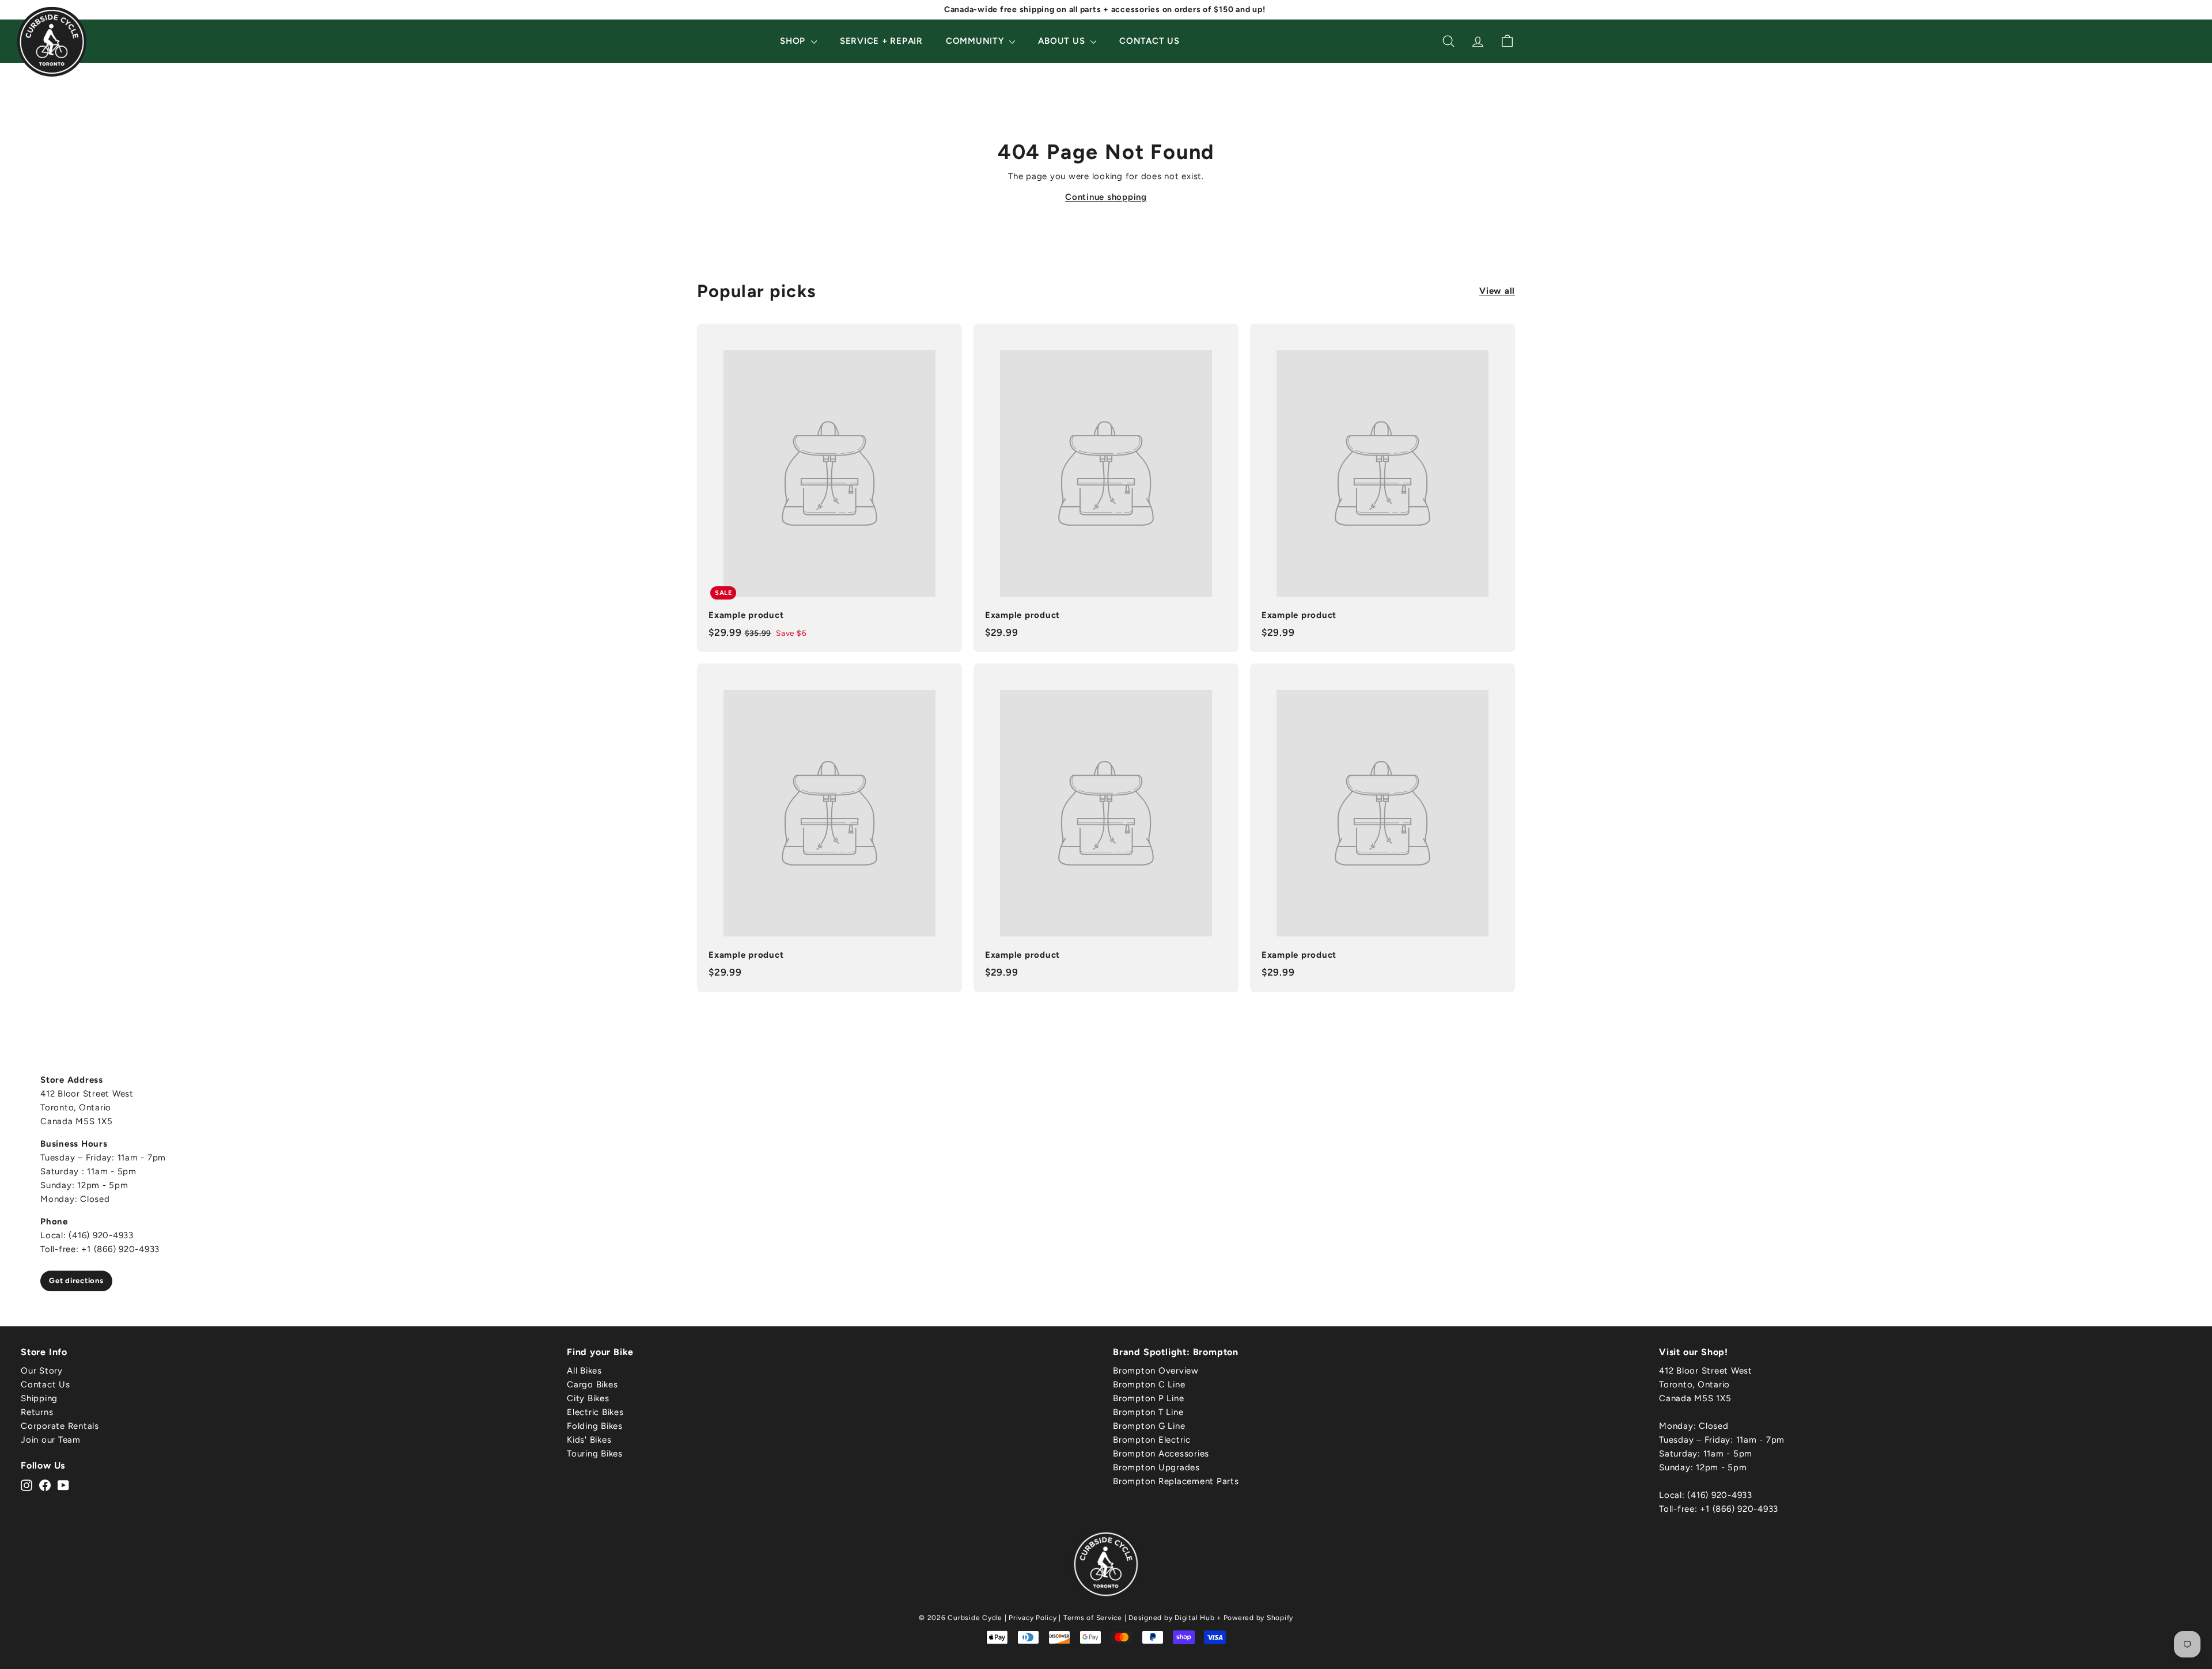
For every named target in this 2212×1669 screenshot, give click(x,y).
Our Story (42, 1371)
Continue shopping (1106, 197)
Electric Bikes (595, 1412)
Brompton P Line (1148, 1398)
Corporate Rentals (60, 1426)
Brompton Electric (1152, 1440)
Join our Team (51, 1440)
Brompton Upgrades (1156, 1467)
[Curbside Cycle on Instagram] (26, 1485)
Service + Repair (881, 41)
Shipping (39, 1398)
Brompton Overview (1156, 1371)
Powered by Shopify (1259, 1618)
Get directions (76, 1281)
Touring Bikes (595, 1454)
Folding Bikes (595, 1426)
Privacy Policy (1033, 1618)
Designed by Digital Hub (1171, 1618)
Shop (794, 41)
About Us (1063, 41)
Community (976, 41)
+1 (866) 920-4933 (1739, 1509)
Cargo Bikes (592, 1384)
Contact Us (1149, 41)
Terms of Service (1093, 1618)
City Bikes (588, 1398)
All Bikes (584, 1371)
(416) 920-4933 (1720, 1495)
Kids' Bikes (589, 1440)
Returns (37, 1412)
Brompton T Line (1148, 1412)
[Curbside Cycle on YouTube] (63, 1485)
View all (1497, 291)
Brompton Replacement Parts (1176, 1481)
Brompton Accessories (1161, 1454)
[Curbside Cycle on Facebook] (45, 1485)
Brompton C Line (1149, 1384)
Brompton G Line (1149, 1426)
